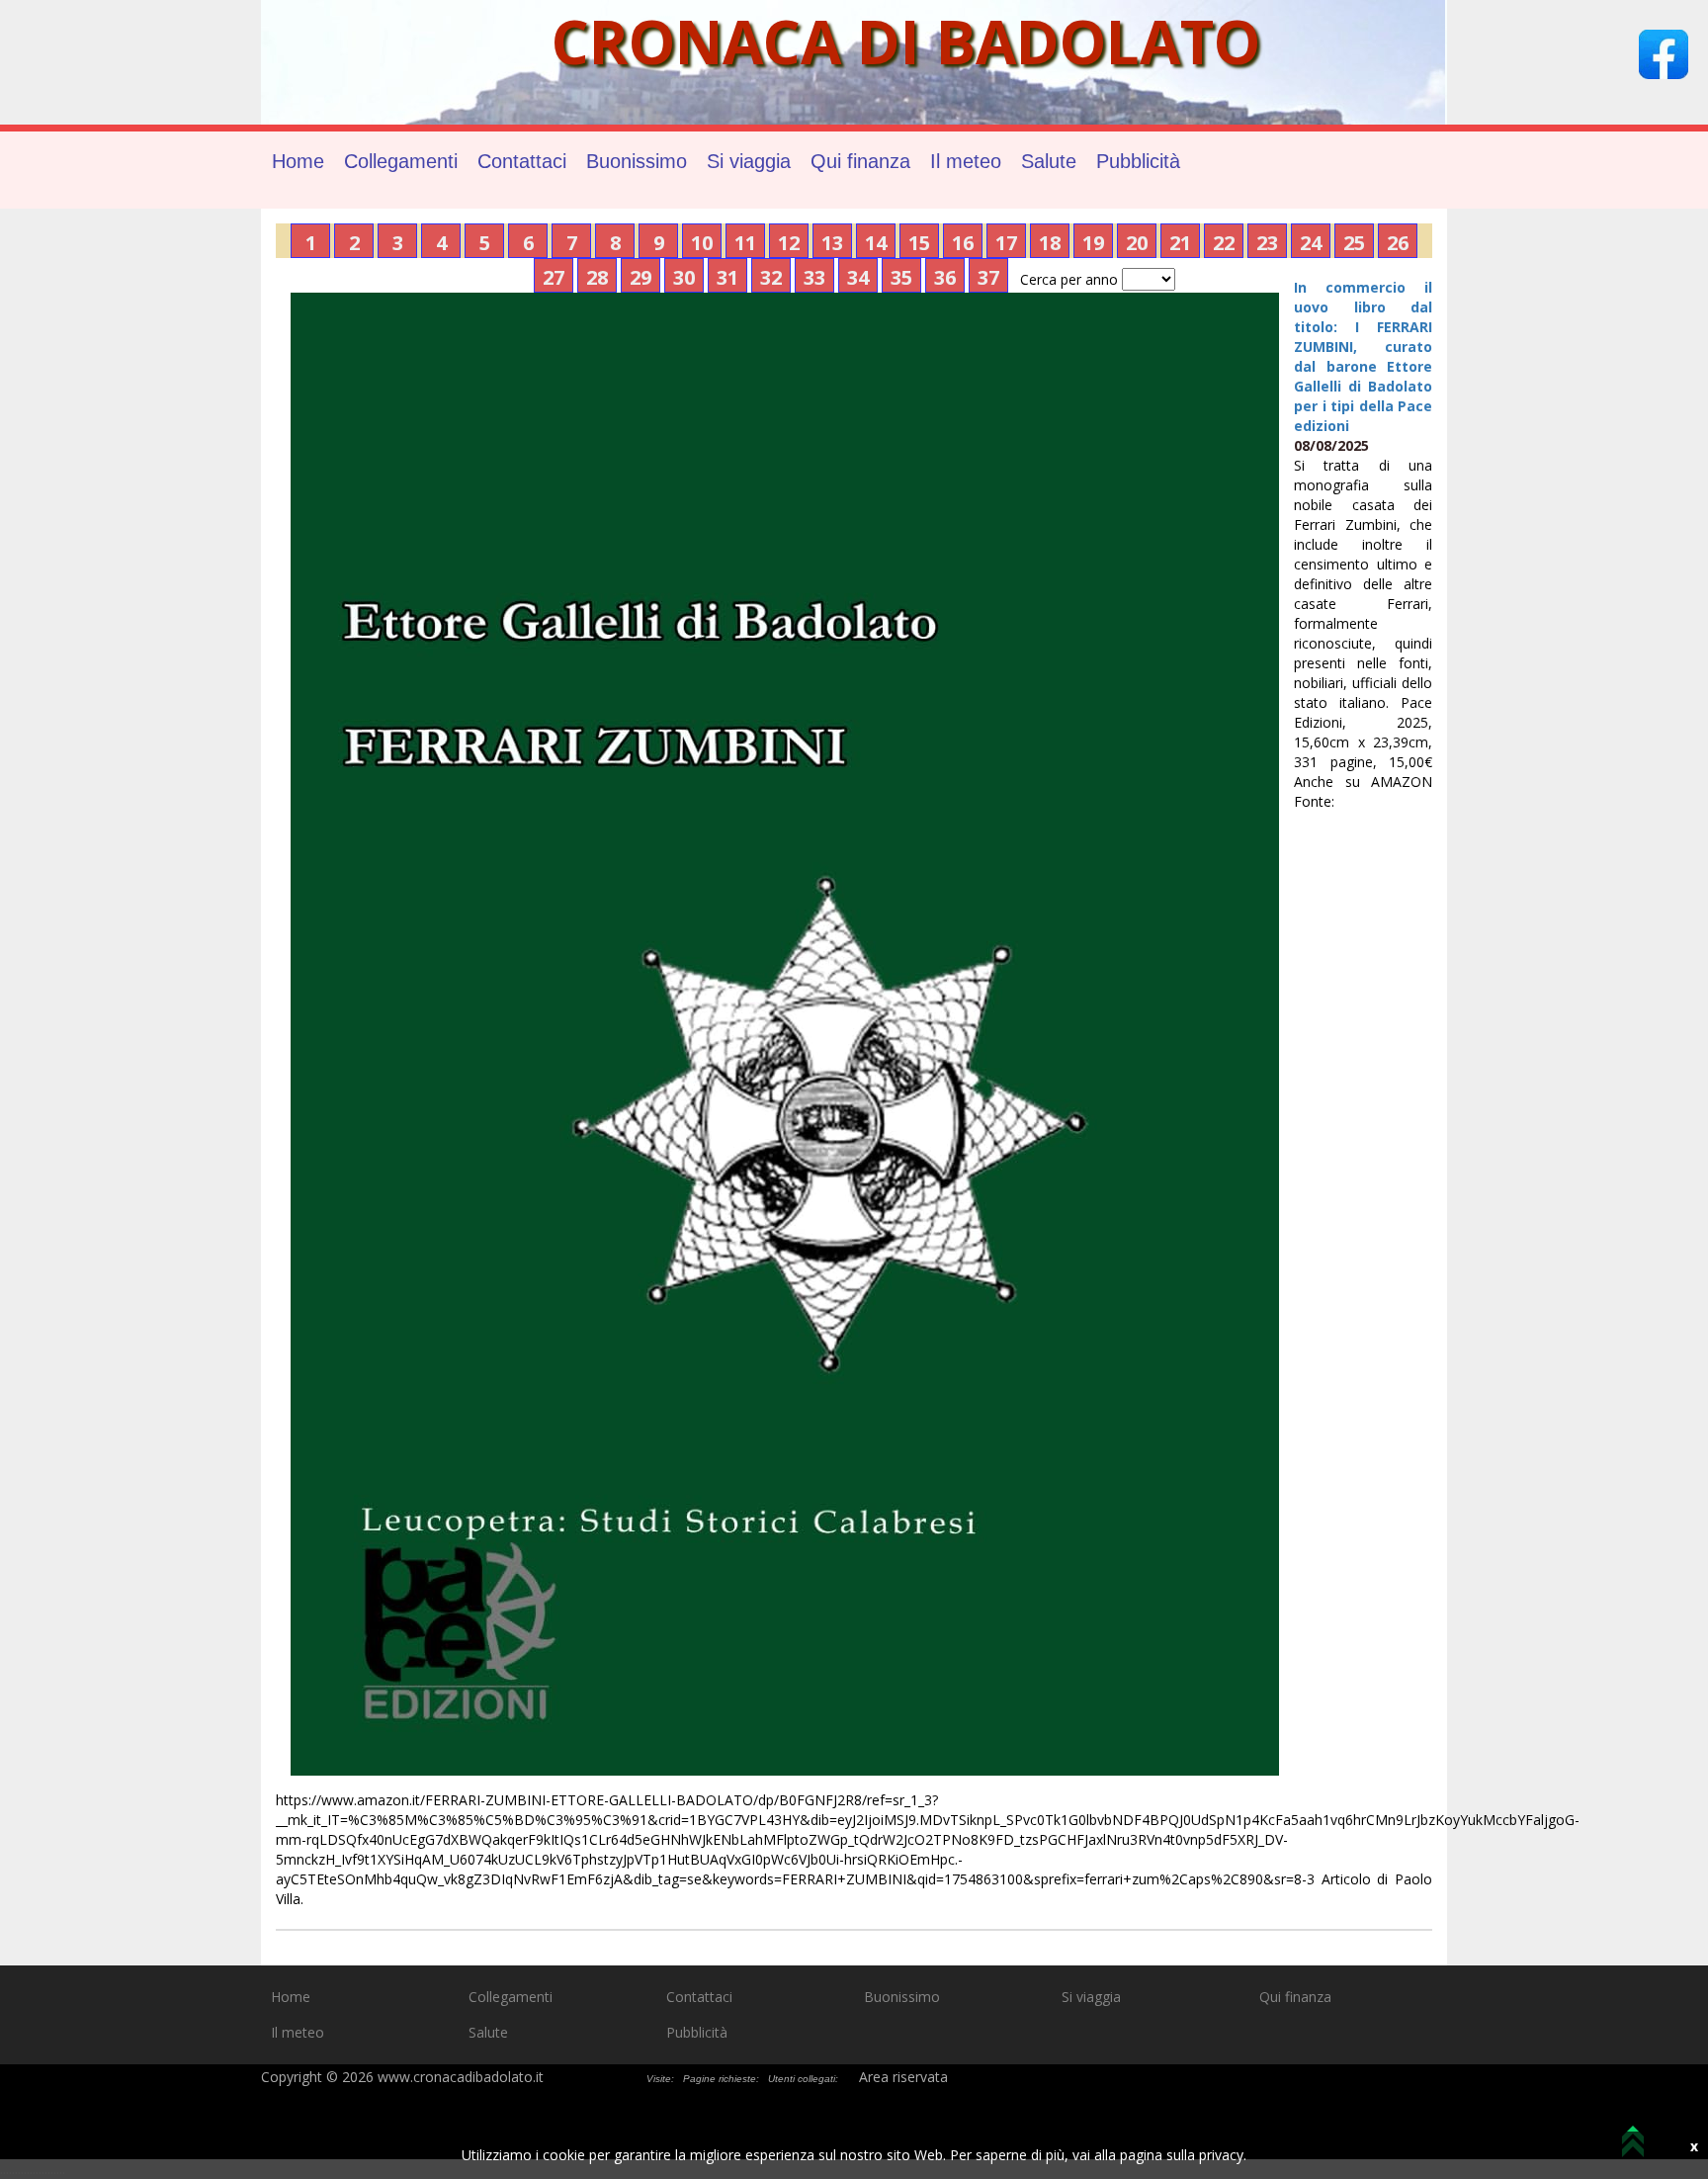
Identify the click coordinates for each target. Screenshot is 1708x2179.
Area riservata (903, 2077)
